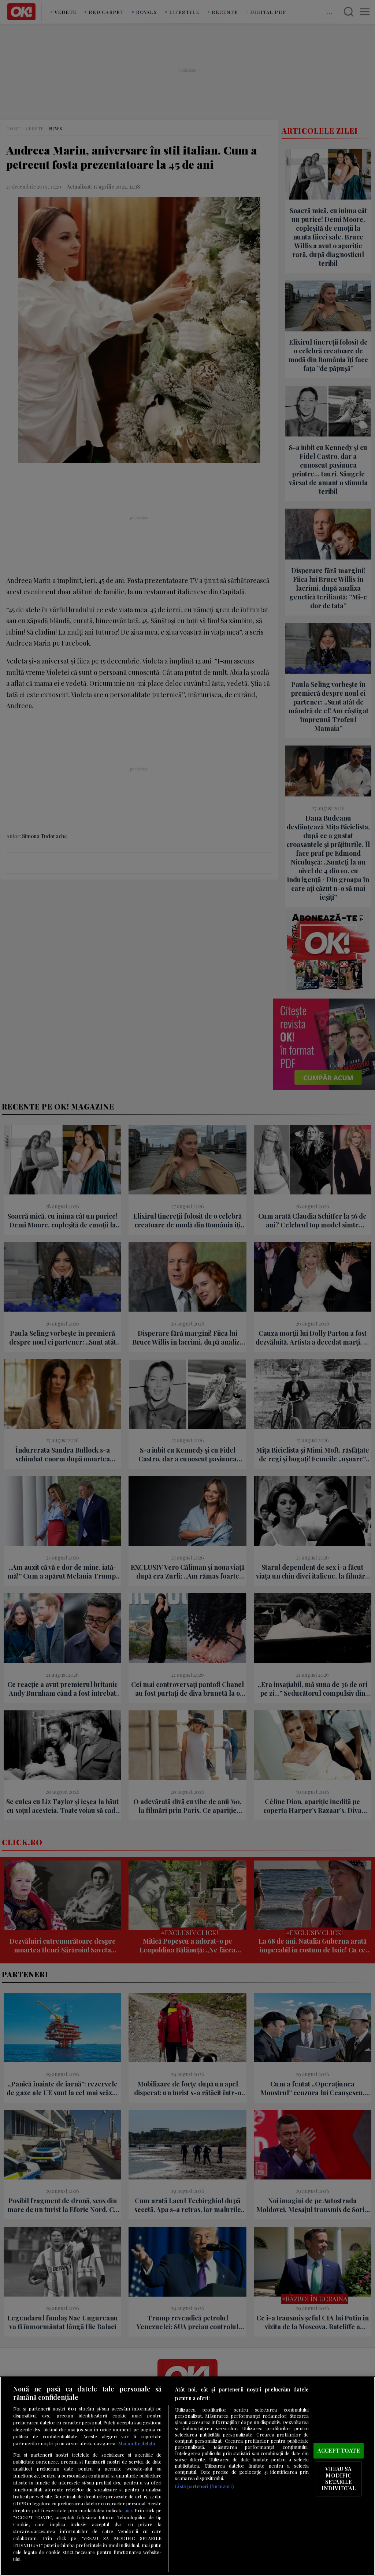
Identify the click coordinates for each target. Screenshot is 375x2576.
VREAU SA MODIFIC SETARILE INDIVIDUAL (339, 2478)
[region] (187, 2476)
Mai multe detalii (137, 2443)
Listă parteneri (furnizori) (204, 2486)
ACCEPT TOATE (339, 2450)
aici (128, 2510)
